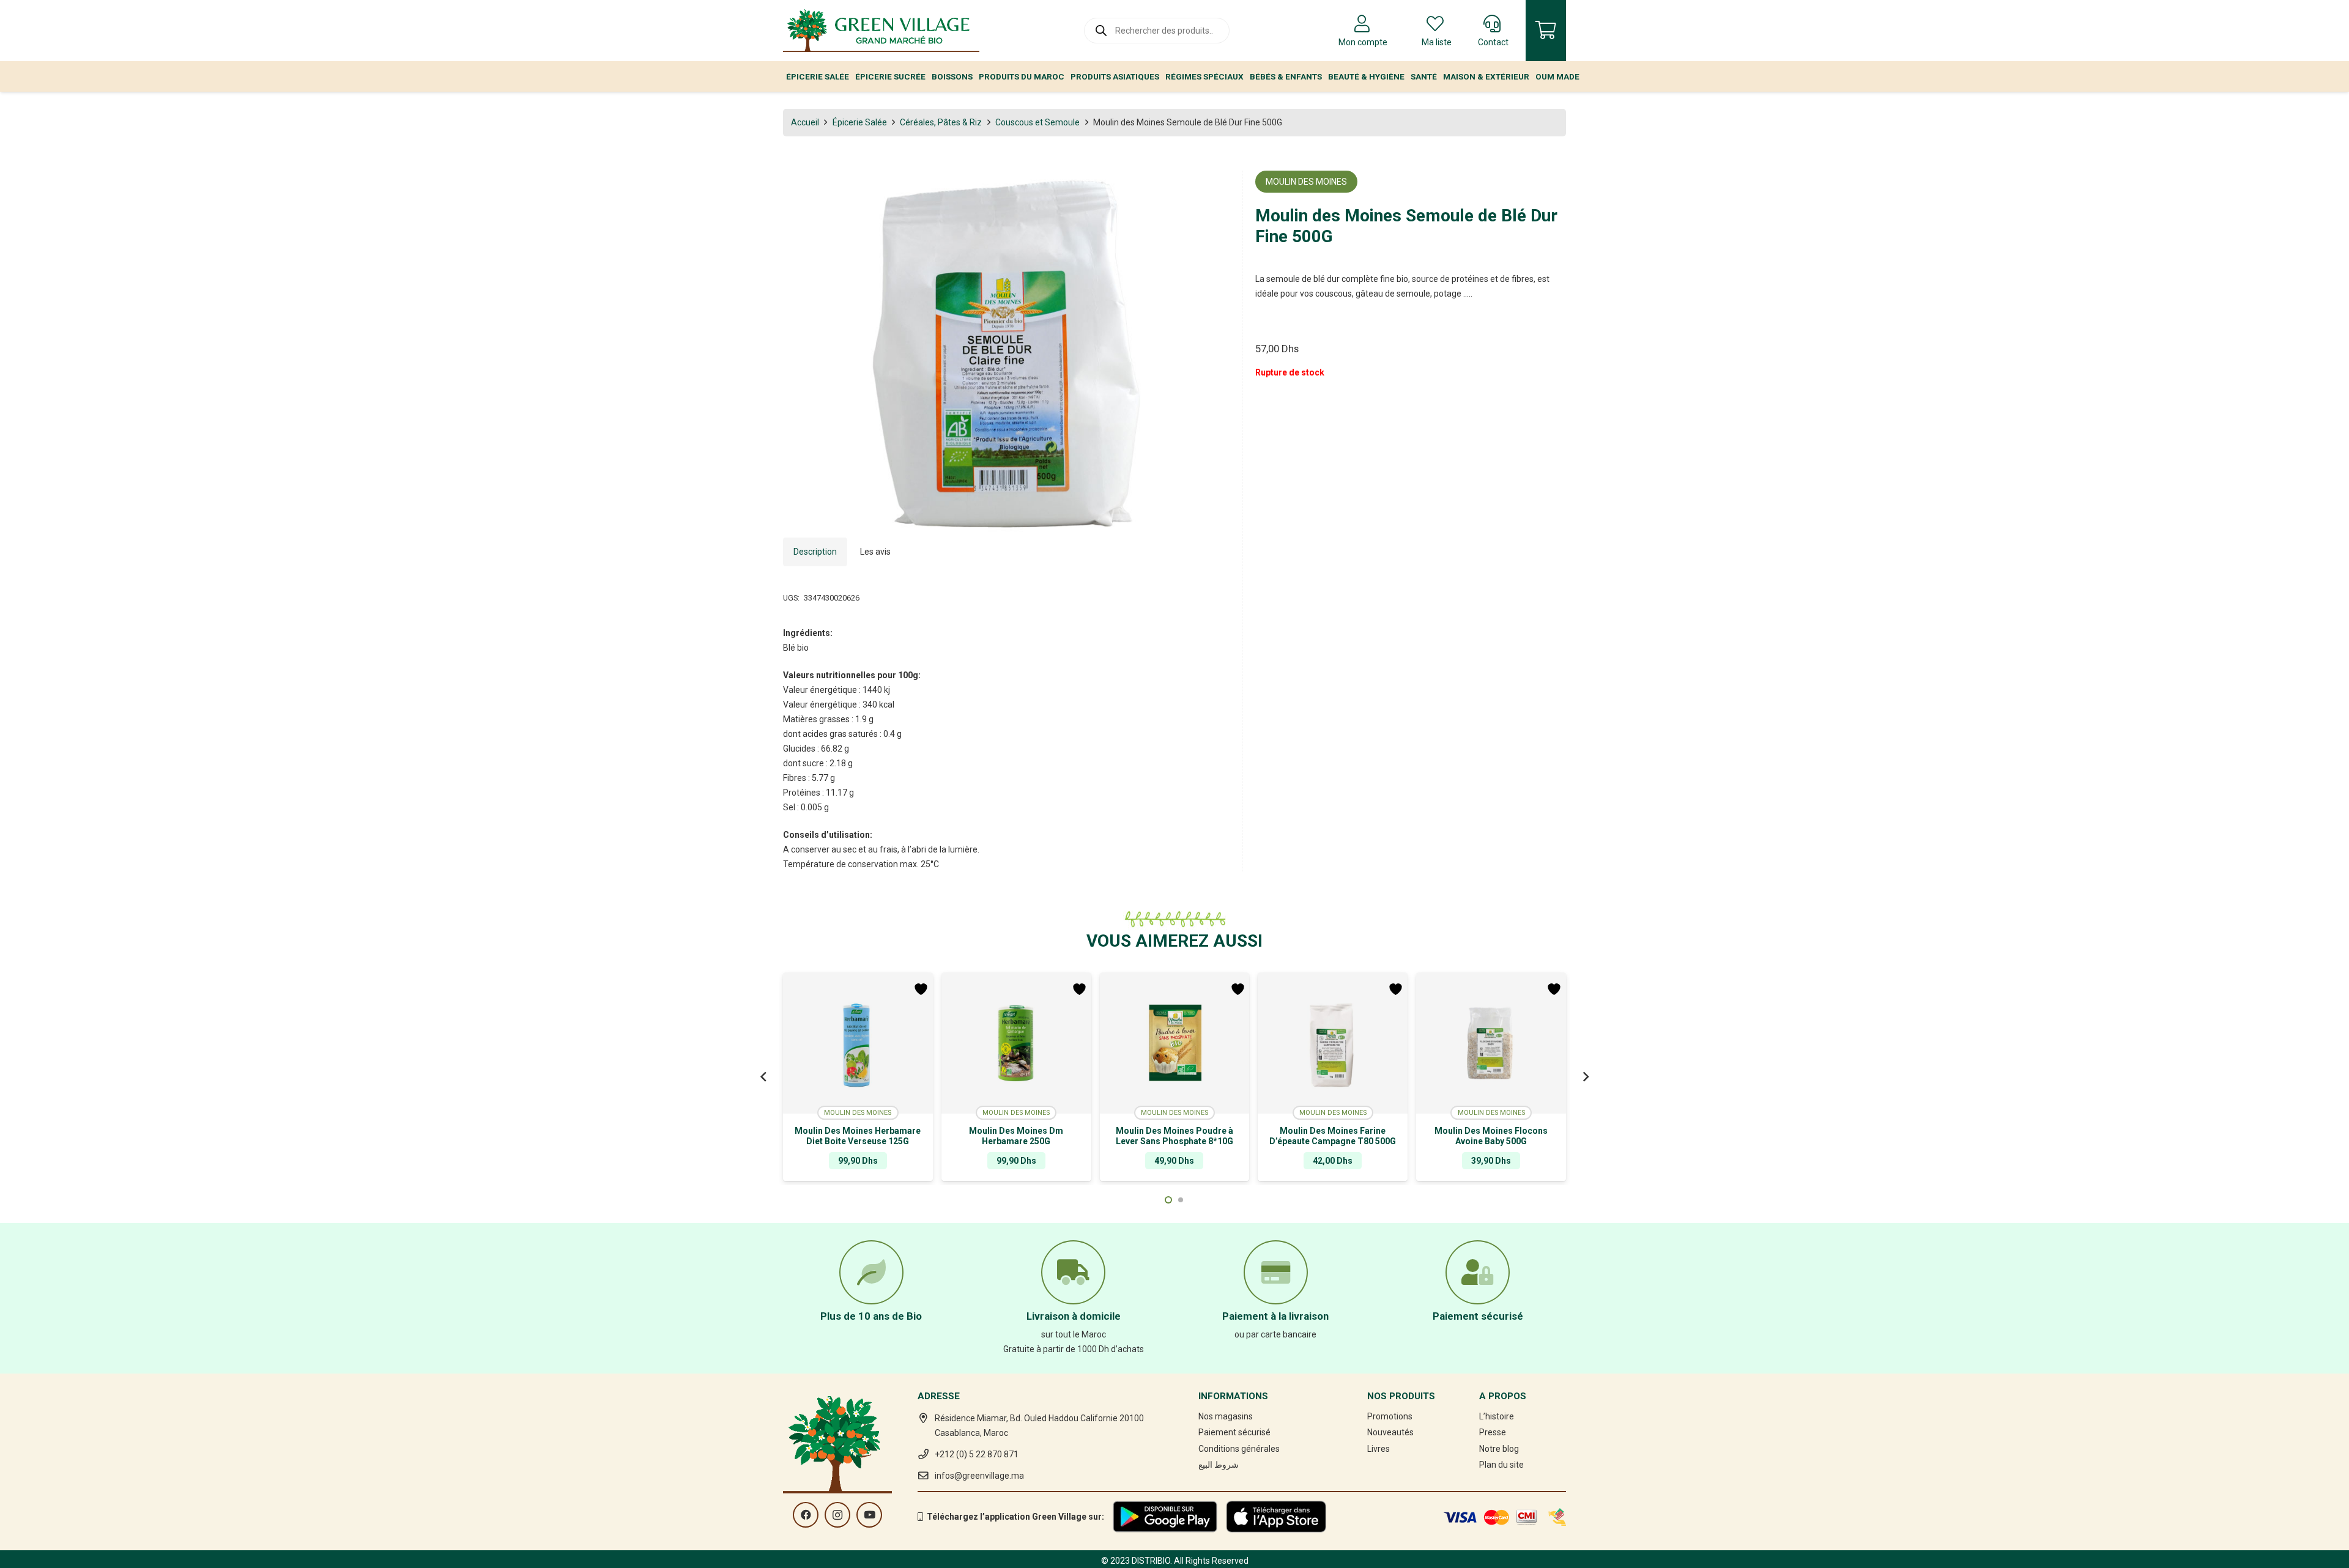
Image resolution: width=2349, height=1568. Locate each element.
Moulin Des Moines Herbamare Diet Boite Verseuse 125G (858, 1136)
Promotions (1390, 1416)
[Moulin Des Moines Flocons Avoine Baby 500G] (1491, 1043)
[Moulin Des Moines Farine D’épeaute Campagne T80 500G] (1333, 1043)
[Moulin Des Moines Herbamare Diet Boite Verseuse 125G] (858, 1043)
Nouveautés (1390, 1432)
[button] (1212, 188)
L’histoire (1497, 1416)
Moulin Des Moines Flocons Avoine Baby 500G (1491, 1136)
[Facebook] (806, 1515)
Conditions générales (1239, 1449)
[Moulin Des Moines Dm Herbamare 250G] (1016, 1043)
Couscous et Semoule (1037, 122)
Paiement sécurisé (1234, 1432)
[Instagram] (837, 1515)
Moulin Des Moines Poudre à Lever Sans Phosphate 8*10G (1174, 1136)
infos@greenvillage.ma (979, 1476)
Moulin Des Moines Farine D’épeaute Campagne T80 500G (1333, 1136)
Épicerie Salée (860, 122)
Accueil (805, 122)
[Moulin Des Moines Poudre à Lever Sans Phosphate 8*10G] (1175, 1043)
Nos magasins (1226, 1416)
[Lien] (881, 31)
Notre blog (1499, 1449)
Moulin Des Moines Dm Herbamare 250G (1016, 1136)
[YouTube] (869, 1515)
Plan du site (1501, 1465)
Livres (1379, 1449)
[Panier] (1546, 31)
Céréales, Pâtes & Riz (941, 122)
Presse (1493, 1432)
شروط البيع (1219, 1465)
